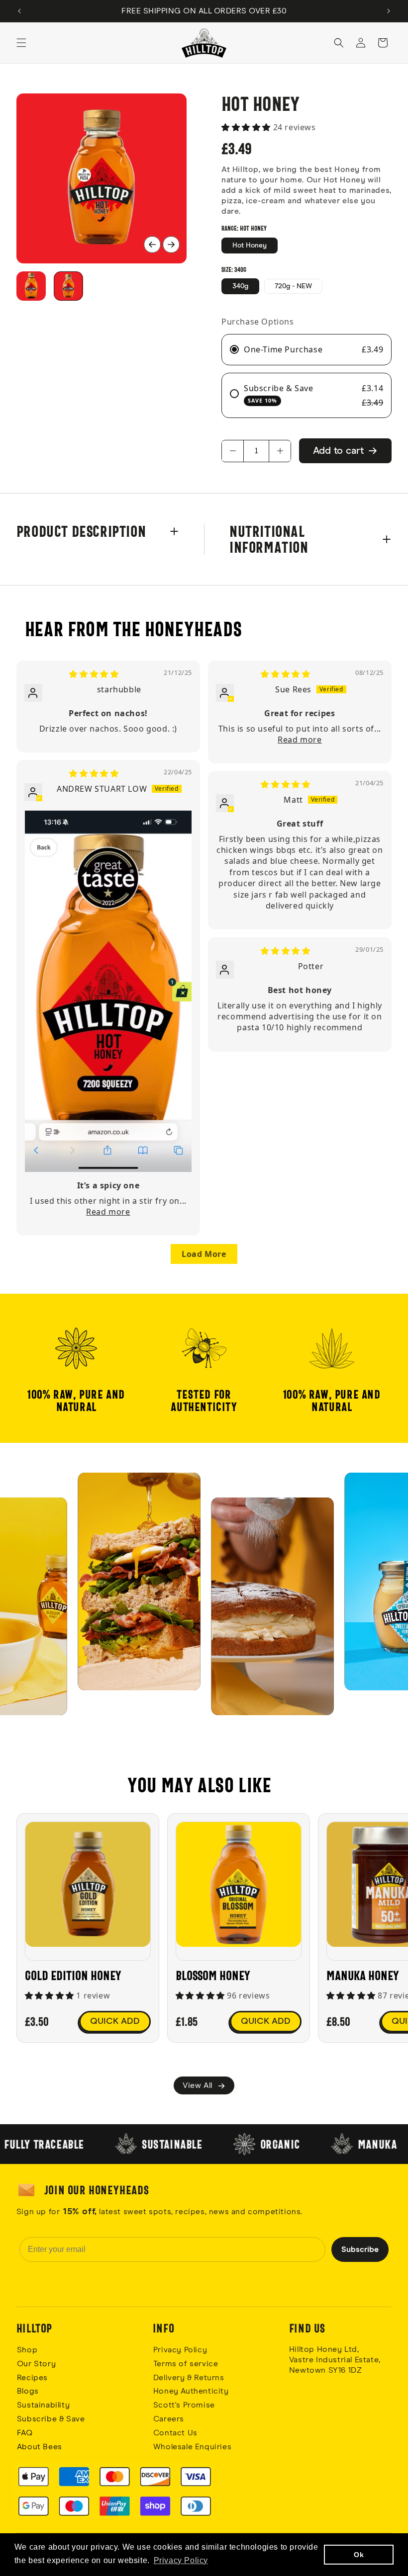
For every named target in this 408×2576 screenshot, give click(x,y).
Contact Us (175, 2433)
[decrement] (233, 451)
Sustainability (43, 2405)
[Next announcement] (389, 11)
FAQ (25, 2433)
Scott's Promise (185, 2405)
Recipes (32, 2378)
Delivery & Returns (189, 2378)
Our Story (36, 2364)
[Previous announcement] (19, 11)
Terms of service (186, 2364)
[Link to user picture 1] (108, 991)
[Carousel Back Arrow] (152, 245)
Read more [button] (300, 740)
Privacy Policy (180, 2350)
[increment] (280, 451)
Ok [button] (359, 2555)
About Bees (40, 2447)
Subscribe (360, 2249)
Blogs (28, 2391)
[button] (21, 43)
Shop (27, 2350)
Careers (169, 2419)
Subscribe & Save (51, 2419)
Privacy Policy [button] (181, 2560)
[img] (94, 674)
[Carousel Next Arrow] (171, 245)
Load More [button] (204, 1254)
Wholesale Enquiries (192, 2447)
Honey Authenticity (191, 2391)
